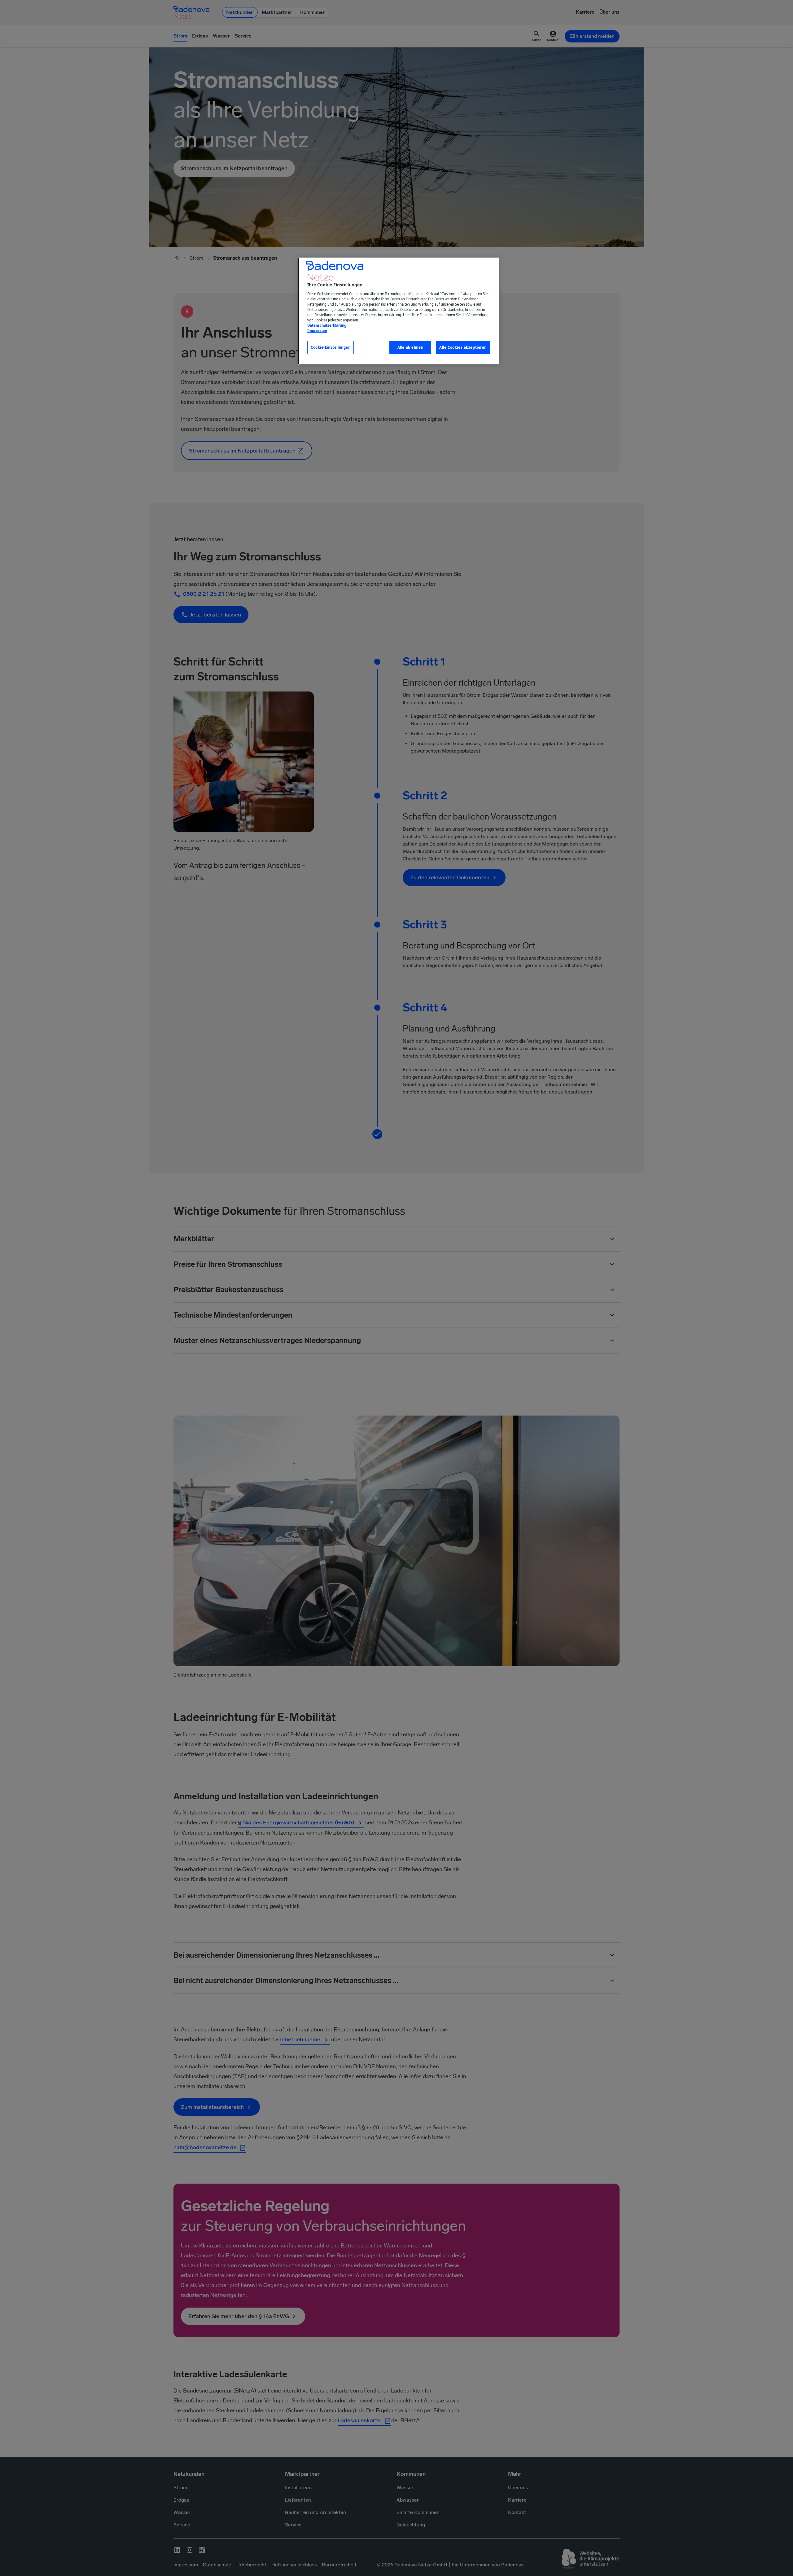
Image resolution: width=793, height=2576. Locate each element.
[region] (399, 311)
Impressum (317, 331)
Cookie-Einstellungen (331, 347)
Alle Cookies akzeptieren (463, 347)
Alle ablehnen (410, 347)
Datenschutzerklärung (327, 325)
